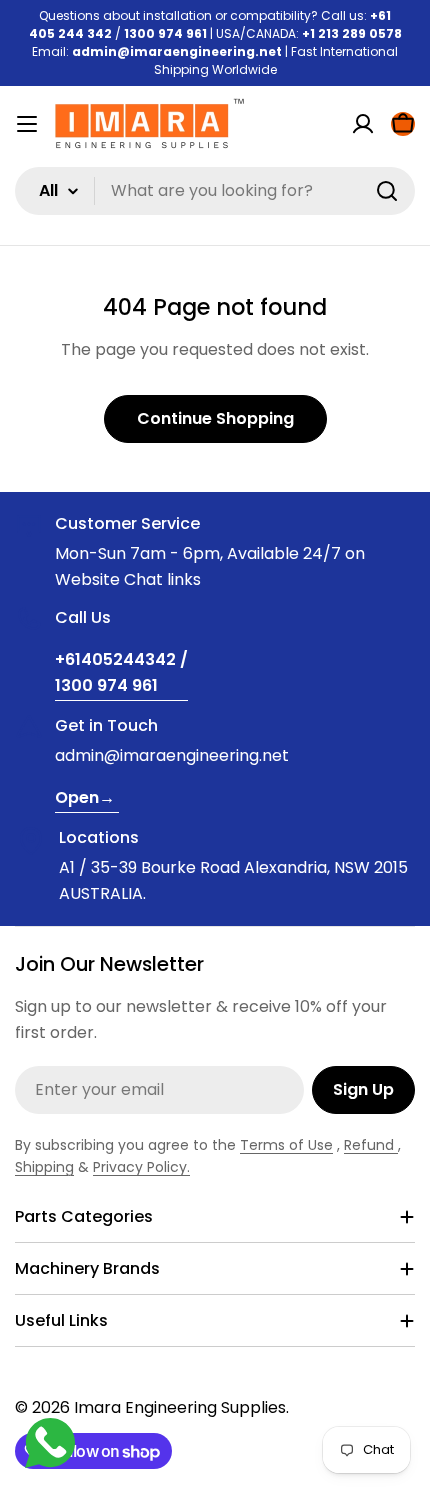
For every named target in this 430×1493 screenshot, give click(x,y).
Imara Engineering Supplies (180, 1407)
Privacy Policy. (141, 1167)
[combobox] (215, 191)
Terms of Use (286, 1145)
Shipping (44, 1167)
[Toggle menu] (27, 124)
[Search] (387, 191)
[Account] (363, 124)
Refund (371, 1145)
